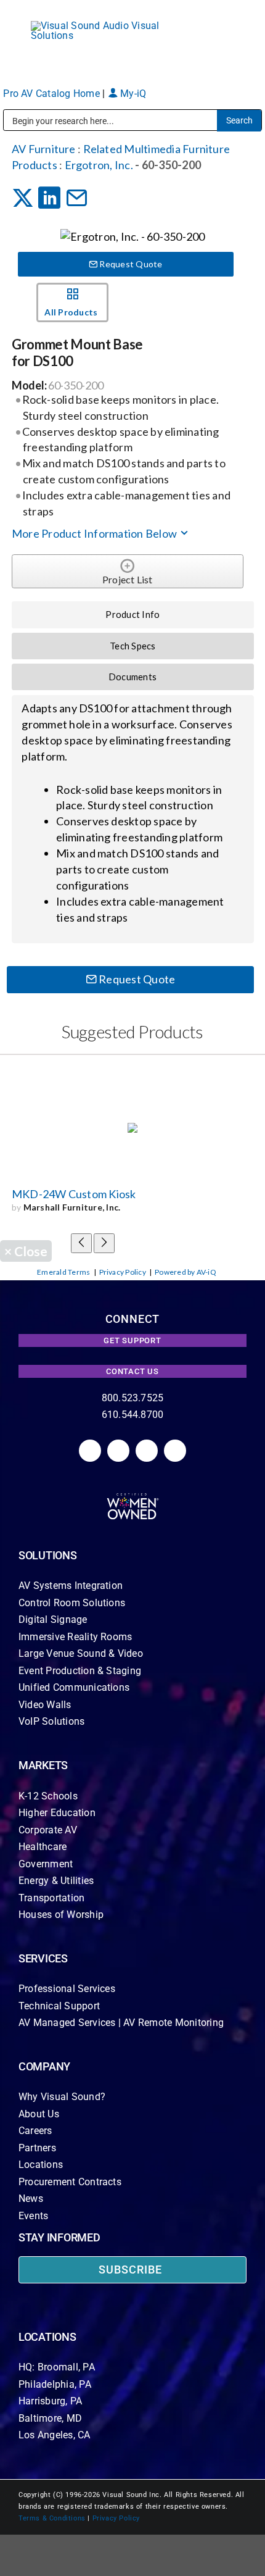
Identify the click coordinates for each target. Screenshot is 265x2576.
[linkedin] (90, 1451)
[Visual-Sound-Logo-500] (102, 26)
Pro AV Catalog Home (53, 94)
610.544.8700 (133, 1415)
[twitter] (147, 1451)
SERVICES (43, 1958)
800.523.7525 (133, 1398)
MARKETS (43, 1765)
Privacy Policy (123, 1272)
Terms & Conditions (52, 2518)
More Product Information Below (95, 533)
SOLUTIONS (48, 1555)
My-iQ (132, 94)
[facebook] (118, 1451)
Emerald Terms (63, 1272)
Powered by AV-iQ (185, 1272)
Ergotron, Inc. (99, 165)
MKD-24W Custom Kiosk (74, 1194)
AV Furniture (44, 149)
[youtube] (175, 1451)
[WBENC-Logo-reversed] (133, 1497)
